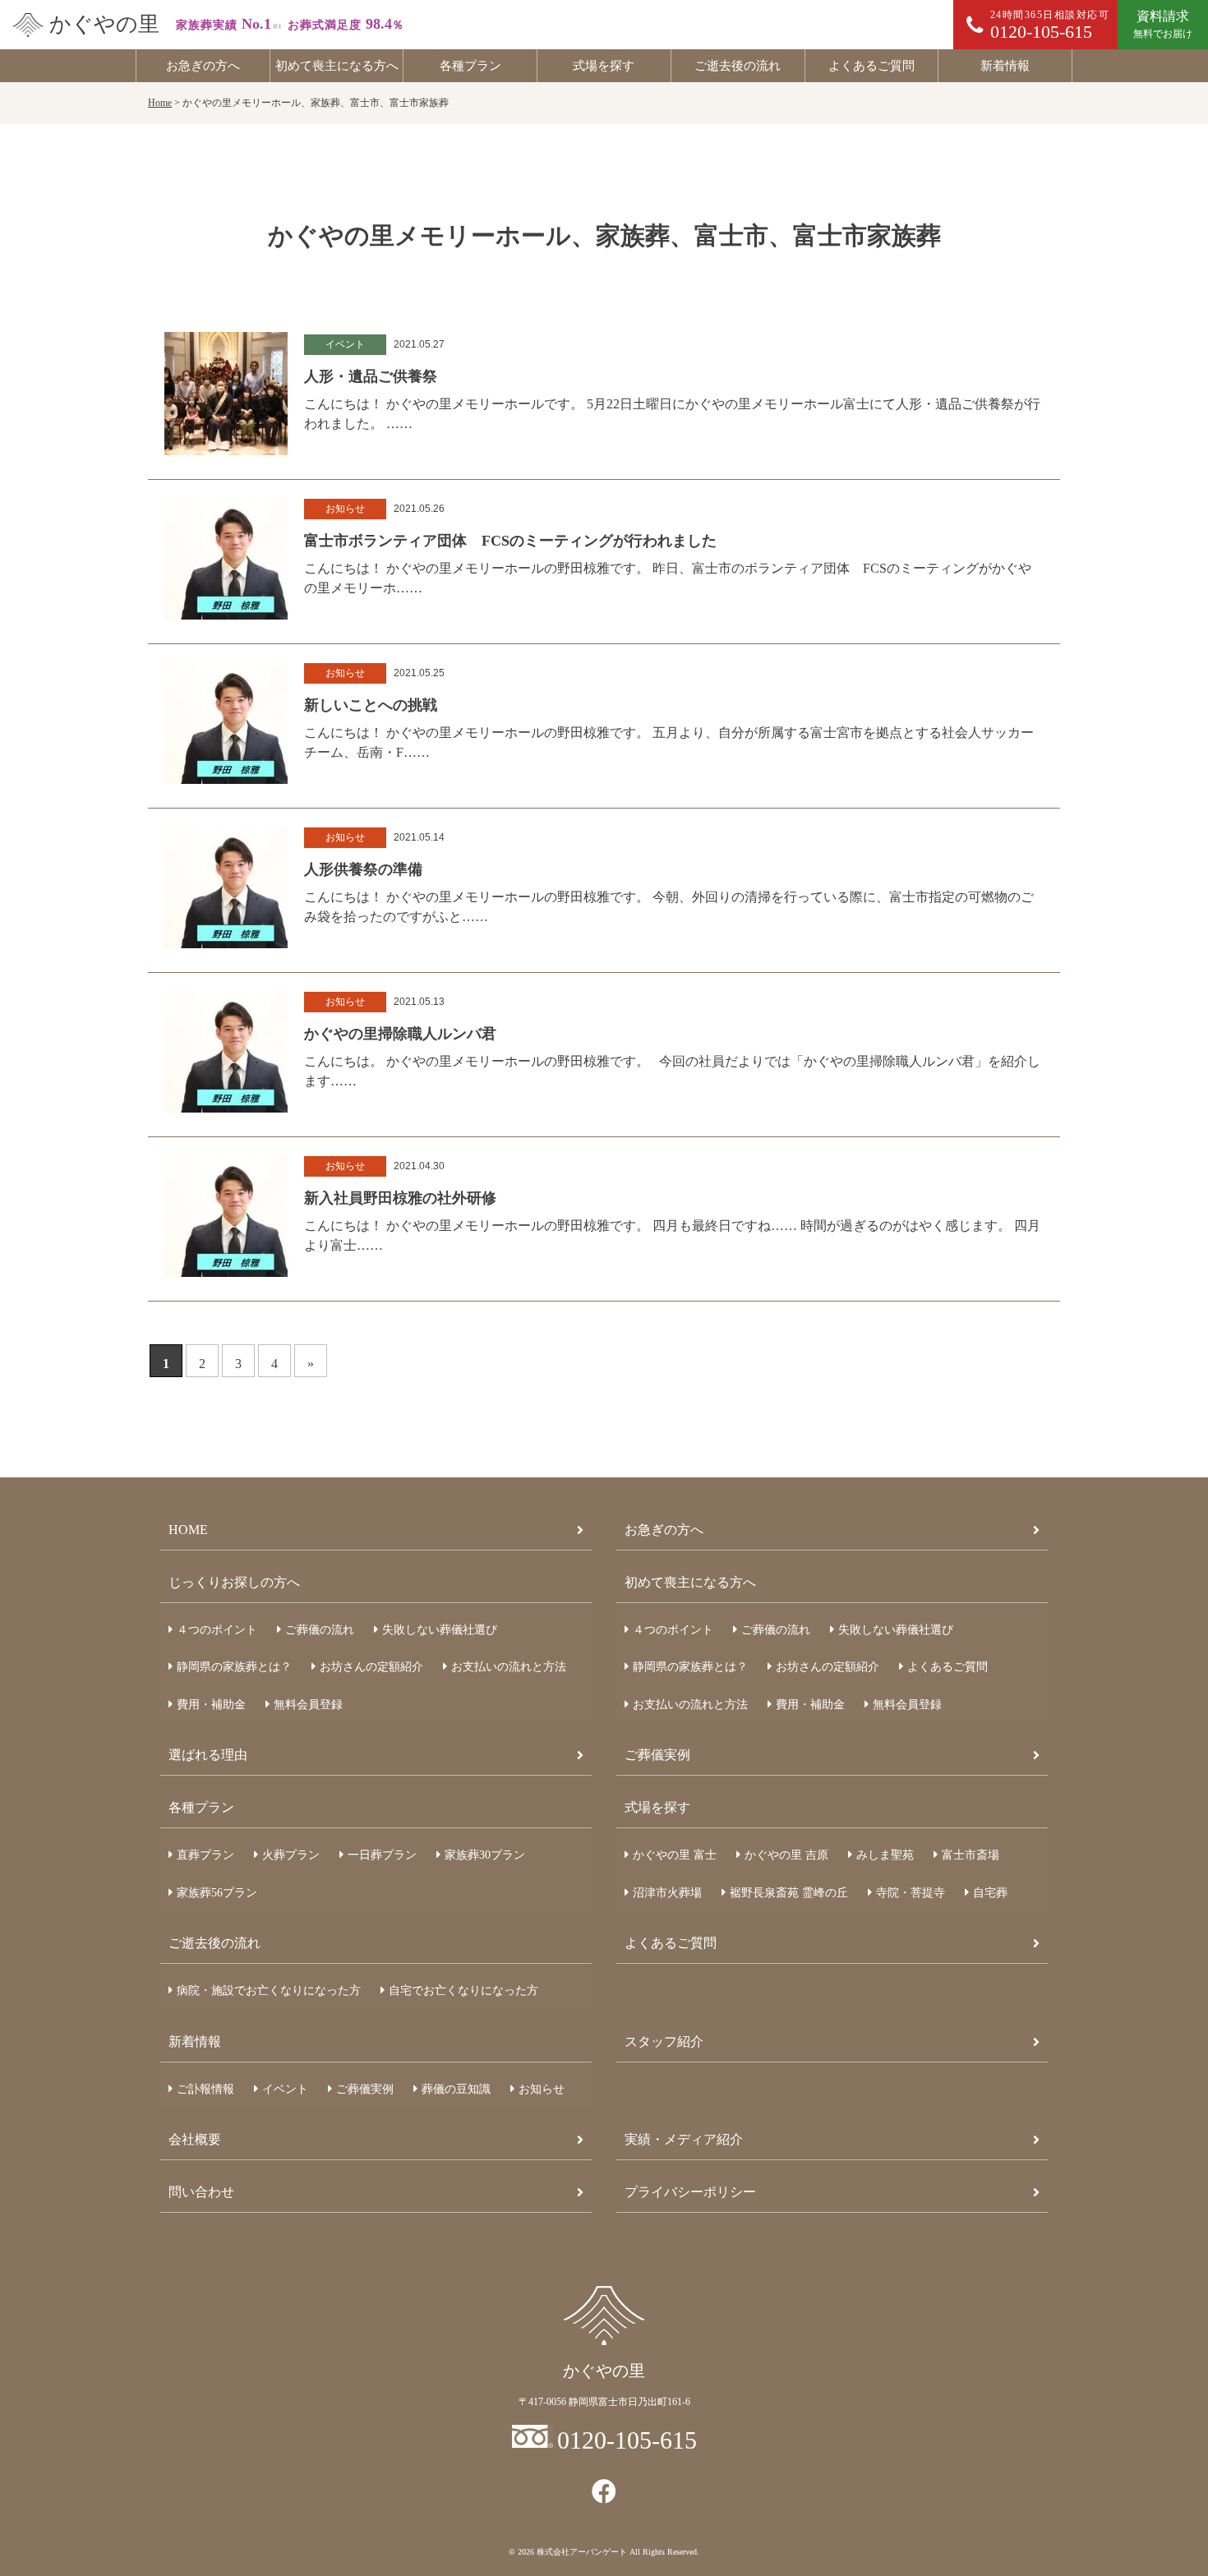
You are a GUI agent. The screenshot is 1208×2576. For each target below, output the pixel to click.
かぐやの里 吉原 (786, 1855)
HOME (188, 1530)
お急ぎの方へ (203, 66)
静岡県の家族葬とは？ (234, 1667)
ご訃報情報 (205, 2089)
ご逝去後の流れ (738, 66)
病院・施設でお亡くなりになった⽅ (269, 1991)
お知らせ (542, 2089)
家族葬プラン (485, 1855)
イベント (285, 2089)
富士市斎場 (971, 1855)
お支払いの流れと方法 (509, 1667)
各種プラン (470, 66)
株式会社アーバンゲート (582, 2552)
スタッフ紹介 (664, 2041)
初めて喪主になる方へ (337, 66)
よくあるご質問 (871, 66)
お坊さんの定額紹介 (371, 1667)
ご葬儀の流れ (320, 1630)
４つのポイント (217, 1630)
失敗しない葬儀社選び (440, 1630)
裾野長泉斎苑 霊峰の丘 (789, 1893)
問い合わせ (201, 2192)
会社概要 (195, 2139)
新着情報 (1005, 66)
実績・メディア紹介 (684, 2139)
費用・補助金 (211, 1705)
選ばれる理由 (208, 1755)
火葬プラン (291, 1855)
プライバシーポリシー (690, 2192)
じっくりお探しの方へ (234, 1582)
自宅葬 (990, 1893)
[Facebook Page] (604, 2492)
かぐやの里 (104, 24)
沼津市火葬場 (667, 1893)
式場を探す (604, 66)
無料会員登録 (308, 1705)
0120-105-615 (627, 2440)
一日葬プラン (382, 1855)
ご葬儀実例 (657, 1755)
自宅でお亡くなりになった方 (463, 1991)
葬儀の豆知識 (456, 2089)
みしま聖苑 (885, 1855)
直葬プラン (205, 1855)
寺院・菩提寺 (911, 1893)
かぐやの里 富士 (675, 1855)
